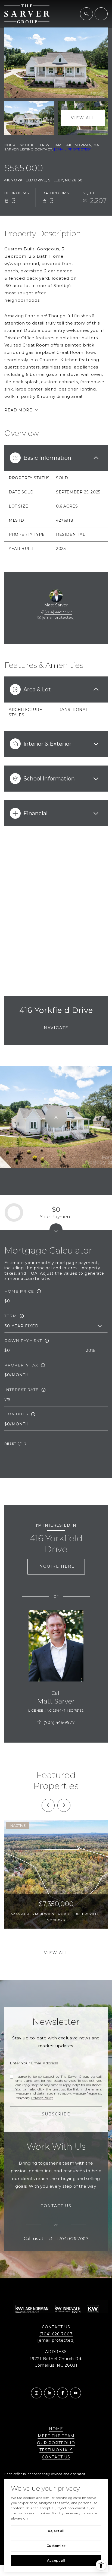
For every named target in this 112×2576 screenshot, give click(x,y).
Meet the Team (56, 2436)
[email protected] (73, 149)
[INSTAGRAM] (36, 2393)
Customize (56, 2546)
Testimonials (56, 2450)
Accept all (56, 2560)
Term (11, 1316)
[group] (56, 1874)
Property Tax (21, 1365)
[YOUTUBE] (76, 2393)
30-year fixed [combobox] (22, 1326)
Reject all (56, 2531)
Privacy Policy (42, 2098)
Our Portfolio (56, 2443)
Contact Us (56, 2457)
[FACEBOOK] (63, 2393)
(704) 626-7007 (73, 2239)
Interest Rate (21, 1390)
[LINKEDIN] (49, 2393)
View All (83, 118)
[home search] (86, 14)
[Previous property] (48, 1805)
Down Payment (23, 1340)
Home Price (19, 1291)
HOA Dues (16, 1414)
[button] (56, 2206)
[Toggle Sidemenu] (101, 14)
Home (56, 2429)
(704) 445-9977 (58, 612)
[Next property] (64, 1805)
